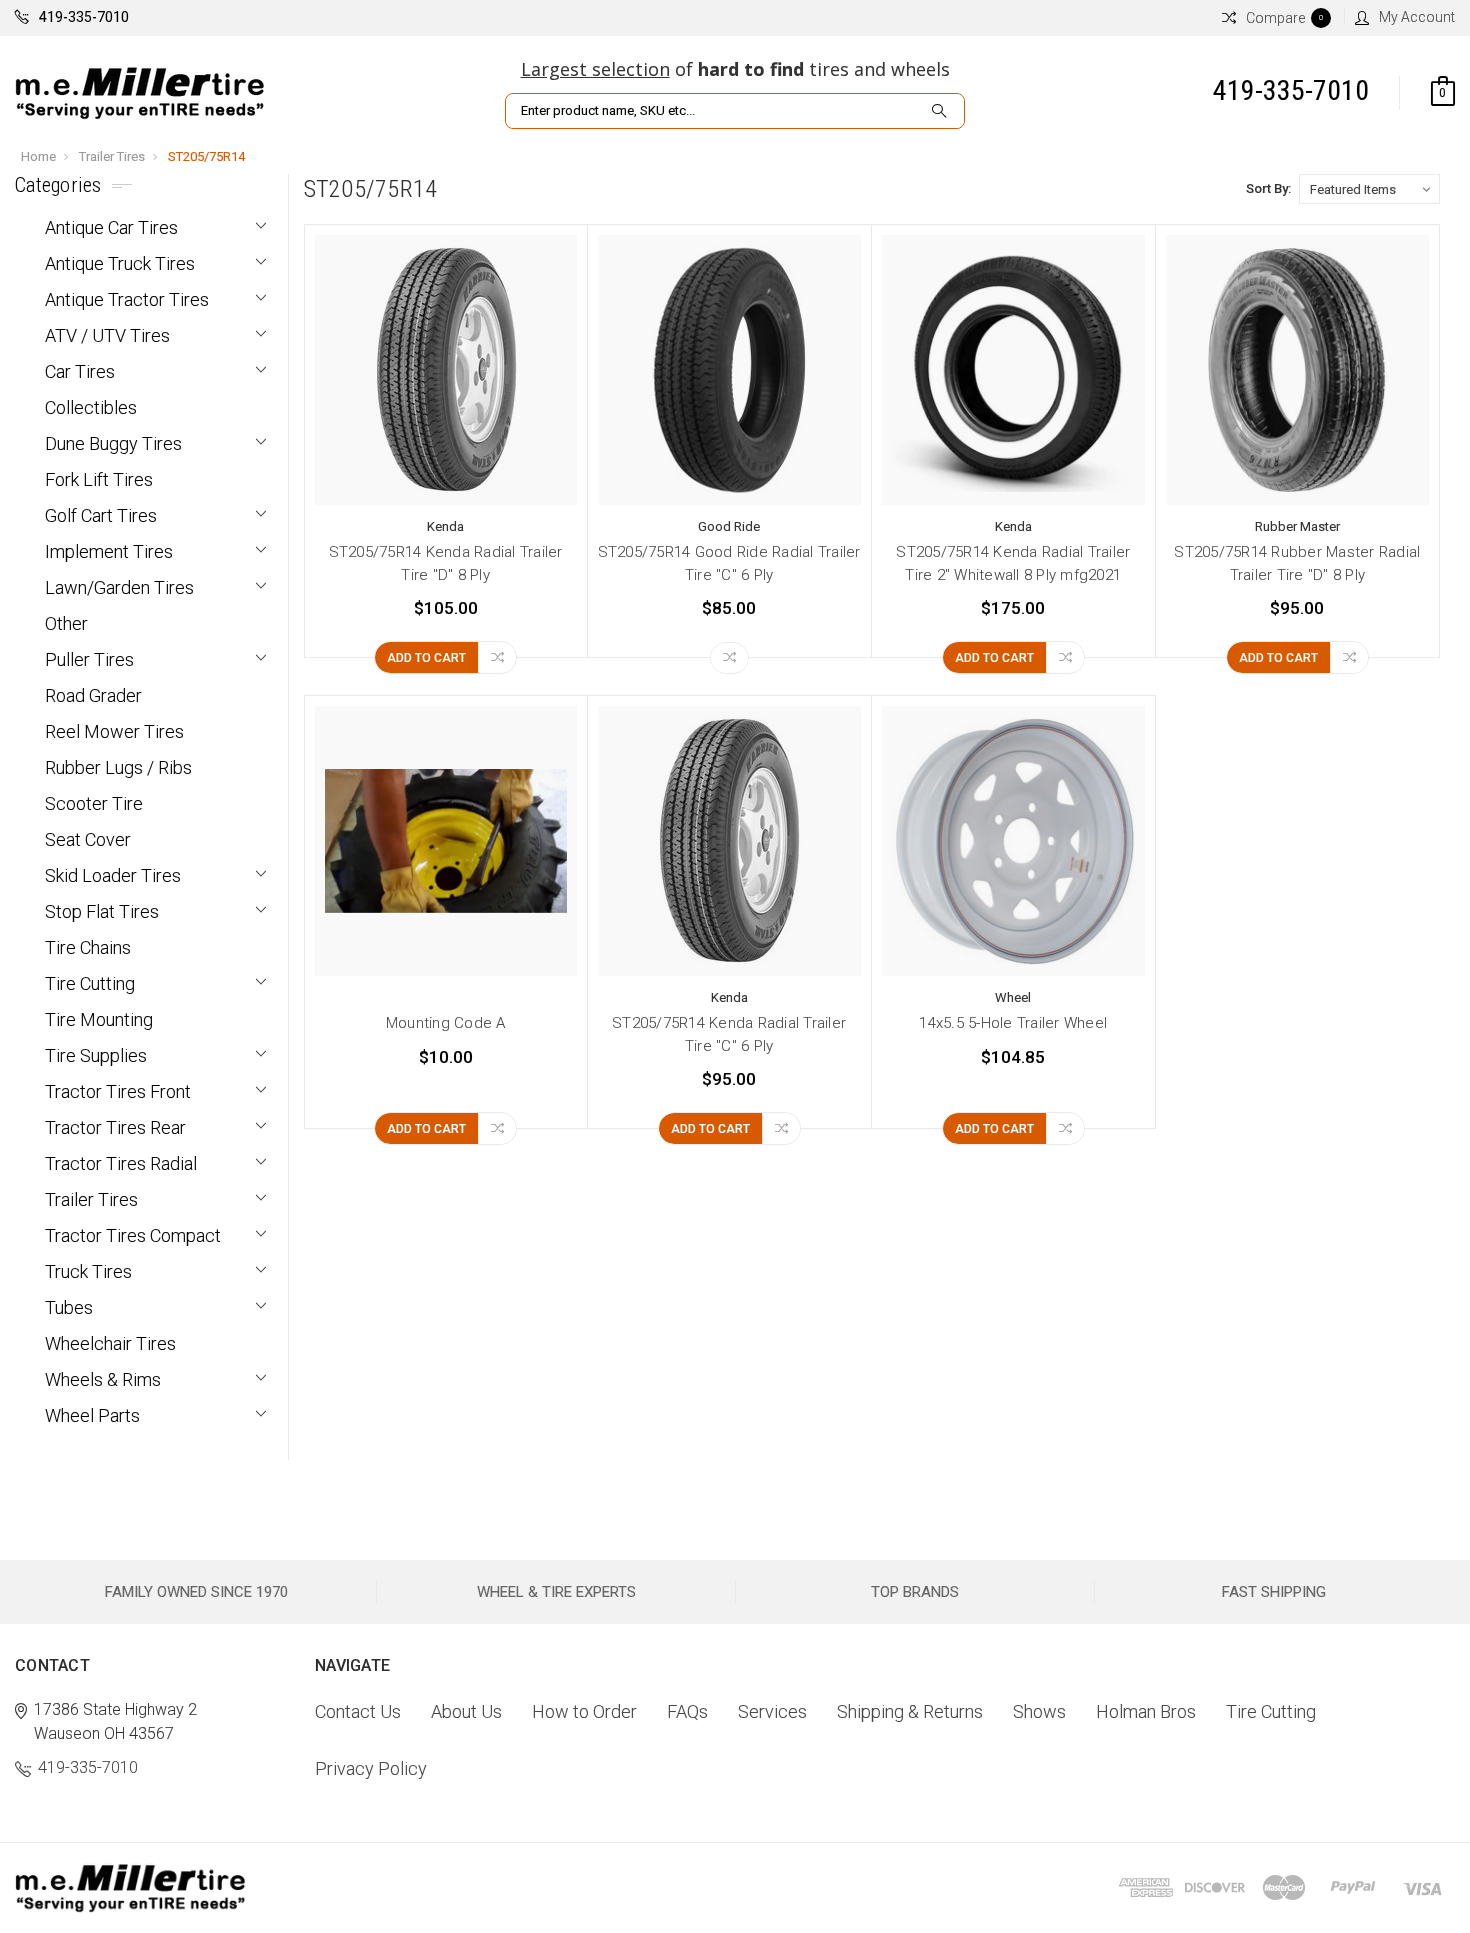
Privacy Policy (371, 1768)
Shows (1039, 1711)
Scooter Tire (94, 803)
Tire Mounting (99, 1019)
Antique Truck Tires (120, 263)
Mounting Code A (446, 1023)
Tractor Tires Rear (115, 1127)
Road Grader (93, 695)
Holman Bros (1146, 1711)
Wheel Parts (92, 1415)
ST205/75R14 (206, 156)
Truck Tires (88, 1271)
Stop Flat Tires (102, 911)
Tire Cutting (90, 983)
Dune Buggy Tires (113, 443)
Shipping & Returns (910, 1711)
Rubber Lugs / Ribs (118, 767)
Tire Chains (88, 947)
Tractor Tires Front (118, 1091)
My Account (1417, 17)
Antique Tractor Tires (127, 299)
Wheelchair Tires (110, 1343)
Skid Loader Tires (113, 875)
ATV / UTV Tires (107, 335)
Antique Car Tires (111, 227)
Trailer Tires (112, 156)
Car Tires (80, 371)
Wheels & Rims (103, 1379)
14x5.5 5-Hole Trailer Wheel (1013, 1023)
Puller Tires (89, 659)
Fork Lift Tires (99, 479)
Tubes (69, 1307)
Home (38, 156)
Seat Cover (88, 839)
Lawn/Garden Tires (119, 587)
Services (772, 1711)
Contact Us (358, 1711)
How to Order (584, 1711)
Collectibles (91, 407)
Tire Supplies (96, 1055)
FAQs (687, 1711)
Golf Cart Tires (101, 515)
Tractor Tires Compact (133, 1235)
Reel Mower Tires (114, 731)
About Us (466, 1711)
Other (66, 623)
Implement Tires (109, 551)
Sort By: (1268, 188)
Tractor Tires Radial (121, 1163)
